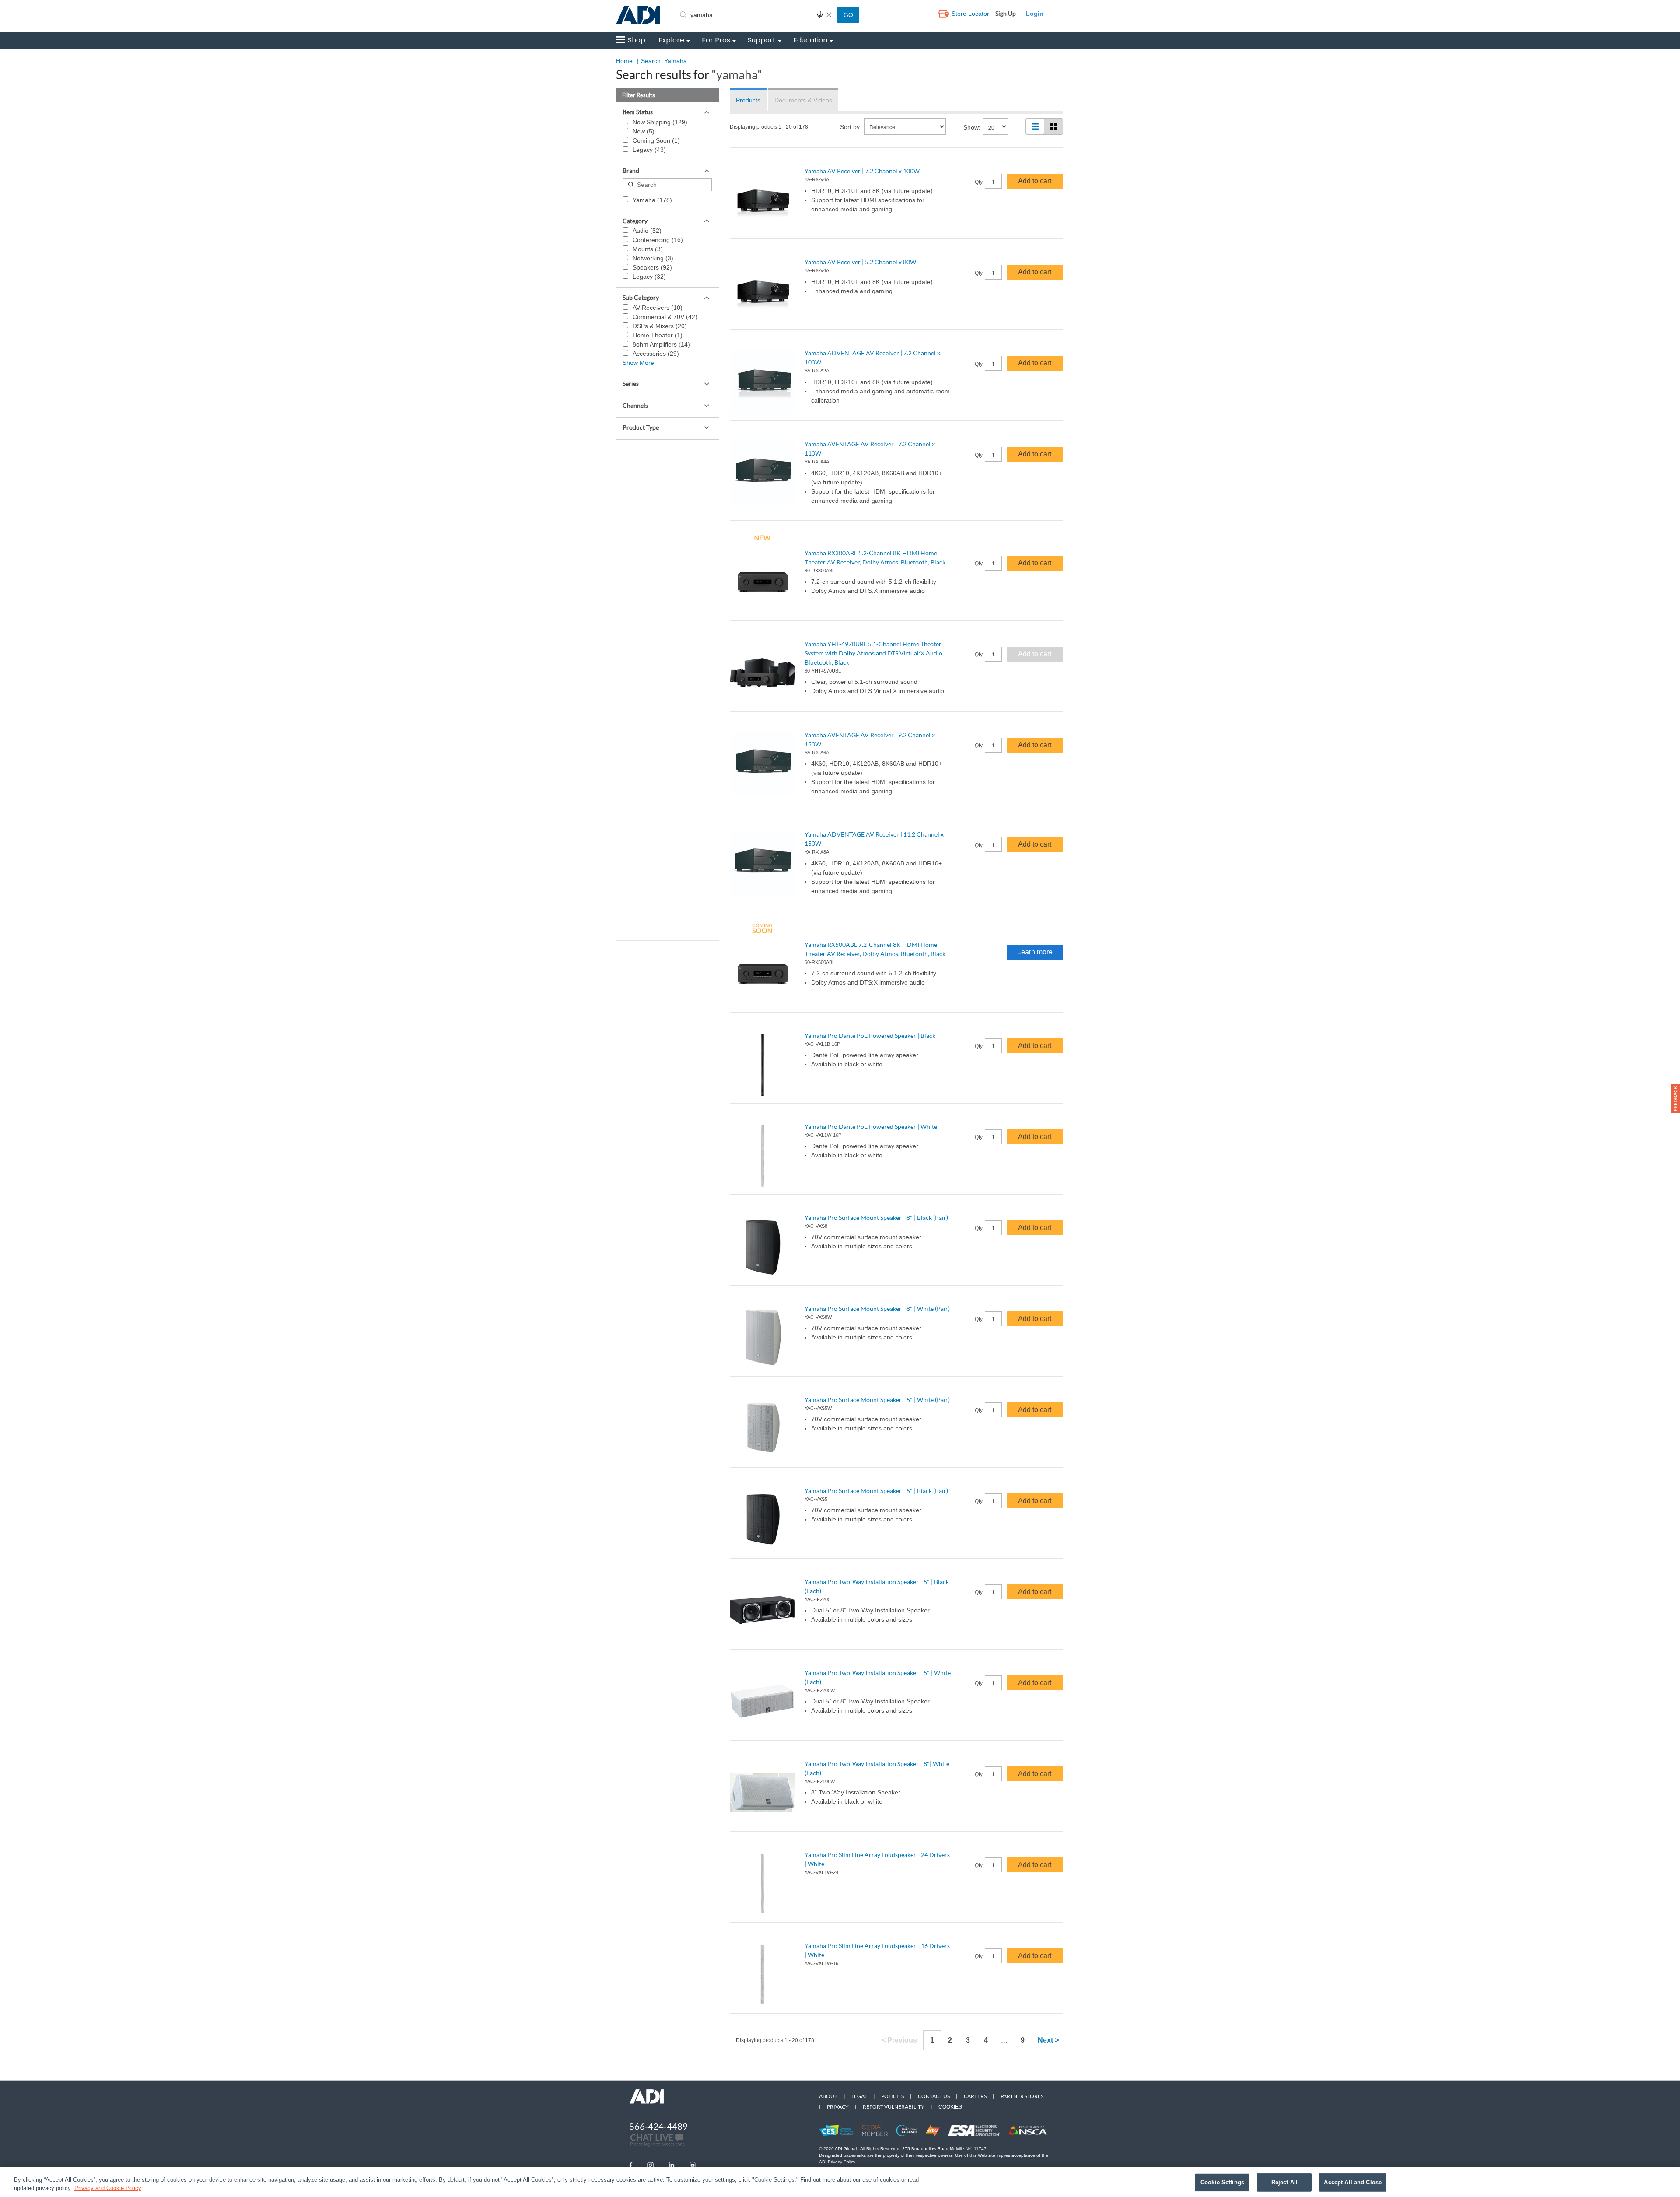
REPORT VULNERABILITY (894, 2107)
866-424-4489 (658, 2126)
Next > (1048, 2040)
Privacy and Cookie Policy (108, 2188)
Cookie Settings (1222, 2182)
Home (624, 61)
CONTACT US (934, 2096)
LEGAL (859, 2096)
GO (848, 15)
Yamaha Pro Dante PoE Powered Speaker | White (871, 1127)
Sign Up (1006, 13)
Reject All (1284, 2182)
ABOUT (828, 2096)
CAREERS (975, 2096)
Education (810, 40)
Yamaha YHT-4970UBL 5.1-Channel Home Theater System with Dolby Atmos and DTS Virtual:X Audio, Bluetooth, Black (874, 653)
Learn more (1035, 952)
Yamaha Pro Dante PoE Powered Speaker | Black (870, 1035)
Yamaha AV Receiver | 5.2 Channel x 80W (860, 262)
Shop (637, 40)
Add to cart (1035, 181)
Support (762, 40)
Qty (979, 182)
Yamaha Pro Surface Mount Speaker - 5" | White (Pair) (877, 1400)
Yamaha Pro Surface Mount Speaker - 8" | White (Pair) (877, 1309)
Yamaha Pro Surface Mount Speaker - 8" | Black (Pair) (876, 1218)
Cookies (950, 2107)
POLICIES (892, 2096)
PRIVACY (838, 2107)
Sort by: (851, 127)
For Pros (716, 40)
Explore (671, 40)
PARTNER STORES (1022, 2096)
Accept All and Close (1353, 2182)
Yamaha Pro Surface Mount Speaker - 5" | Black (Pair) (876, 1491)
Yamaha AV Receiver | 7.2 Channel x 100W (862, 171)
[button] (1676, 1098)
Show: (972, 127)
